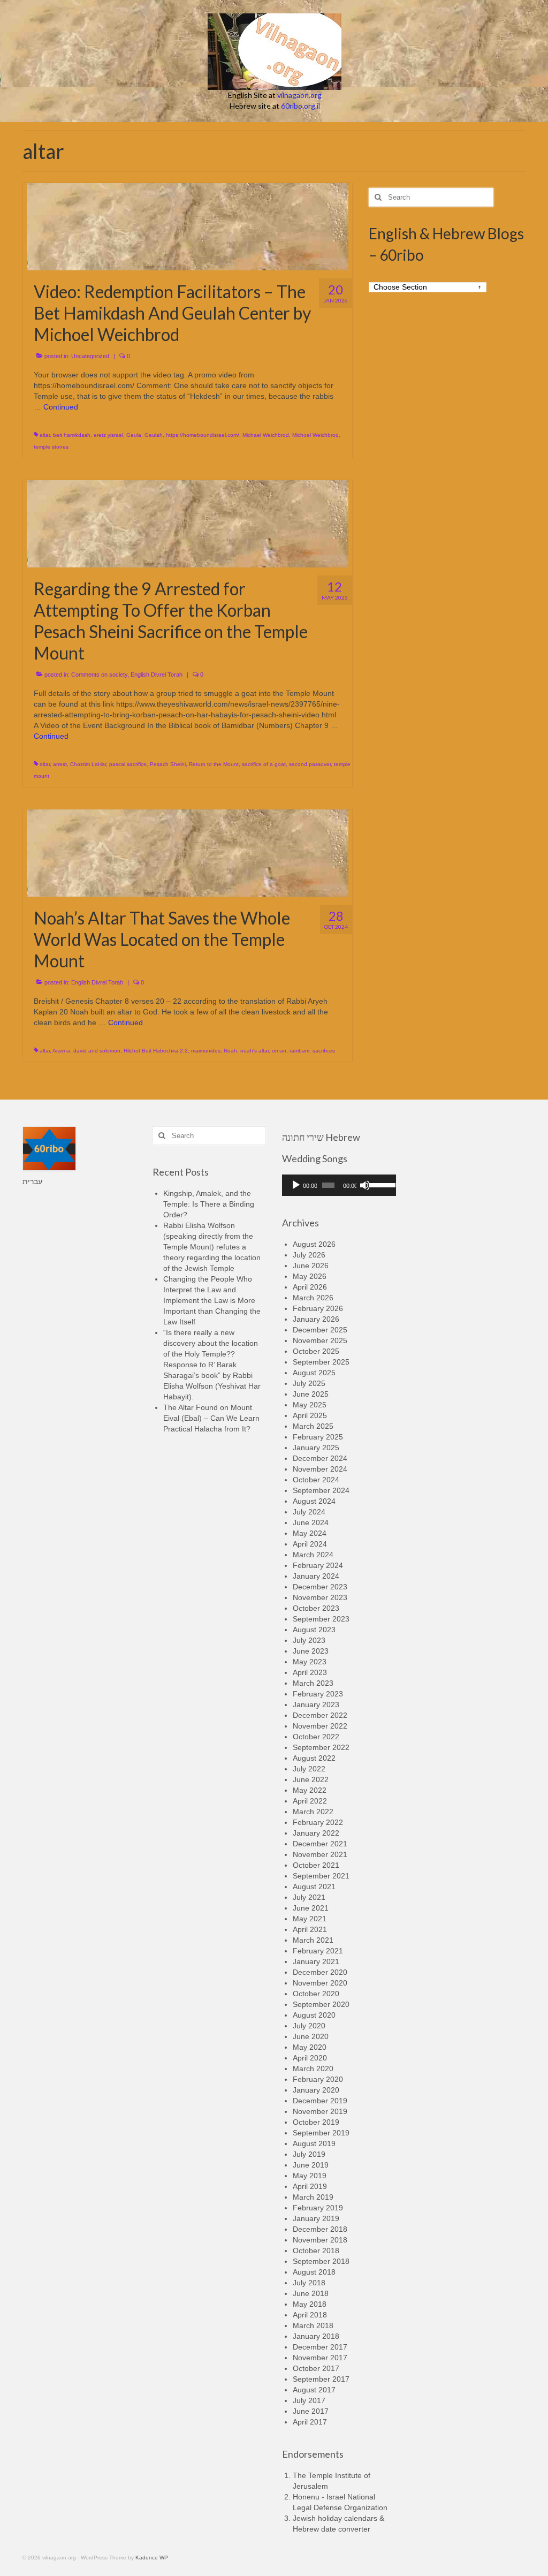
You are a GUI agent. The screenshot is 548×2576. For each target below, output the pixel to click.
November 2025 (320, 1340)
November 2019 (320, 2111)
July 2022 (309, 1769)
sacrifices (324, 1051)
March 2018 (313, 2325)
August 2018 (314, 2272)
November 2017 (320, 2358)
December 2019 (320, 2101)
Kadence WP (152, 2558)
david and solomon (97, 1051)
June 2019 (311, 2165)
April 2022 (310, 1801)
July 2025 (309, 1383)
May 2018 (310, 2304)
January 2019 (316, 2218)
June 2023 (311, 1651)
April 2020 (310, 2058)
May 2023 (310, 1662)
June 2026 (311, 1266)
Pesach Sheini (168, 764)
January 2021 (316, 1961)
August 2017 (314, 2390)
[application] (339, 1185)
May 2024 (310, 1533)
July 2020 (309, 2026)
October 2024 (316, 1480)
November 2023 (320, 1597)
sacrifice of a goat (264, 764)
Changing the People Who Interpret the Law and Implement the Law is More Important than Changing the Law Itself (212, 1300)
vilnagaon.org (299, 95)
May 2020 (310, 2047)
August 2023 (314, 1630)
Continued (61, 407)
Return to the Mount (214, 764)
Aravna (61, 1051)
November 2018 (320, 2240)
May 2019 (310, 2176)
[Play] (296, 1185)
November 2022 (320, 1726)
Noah (230, 1051)
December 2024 (320, 1458)
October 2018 (316, 2251)
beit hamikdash (72, 435)
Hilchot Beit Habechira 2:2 (156, 1051)
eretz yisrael (108, 435)
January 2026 (316, 1319)
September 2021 (321, 1876)
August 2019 (314, 2143)
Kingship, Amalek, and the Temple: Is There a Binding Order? (209, 1204)
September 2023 (321, 1619)
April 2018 (310, 2315)
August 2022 (314, 1758)
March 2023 (313, 1683)
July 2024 (309, 1512)
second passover (310, 764)
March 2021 (313, 1940)
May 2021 (310, 1919)
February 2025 (318, 1437)
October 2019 (316, 2122)
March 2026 (313, 1298)
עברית (32, 1181)
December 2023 (320, 1587)
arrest (60, 764)
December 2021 (320, 1844)
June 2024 (311, 1522)
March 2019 (313, 2197)
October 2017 (316, 2368)
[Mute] (365, 1185)
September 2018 (321, 2261)
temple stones (51, 447)
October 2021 (316, 1865)
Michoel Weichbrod (315, 435)
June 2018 (311, 2293)
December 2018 (320, 2229)
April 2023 (310, 1672)
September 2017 (321, 2379)
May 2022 (310, 1790)
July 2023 (309, 1640)
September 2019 (321, 2133)
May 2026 (310, 1276)
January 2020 (316, 2090)
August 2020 (314, 2015)
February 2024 (318, 1565)
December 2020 (320, 1972)
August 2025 (314, 1373)
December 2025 (320, 1330)
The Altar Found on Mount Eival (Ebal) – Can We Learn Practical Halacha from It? (211, 1418)
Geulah (154, 435)
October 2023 (316, 1608)
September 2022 (321, 1747)
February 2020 (318, 2079)
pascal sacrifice (128, 764)
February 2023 (318, 1694)
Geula (134, 435)
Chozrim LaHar (88, 764)
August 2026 (314, 1244)
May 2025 (310, 1405)
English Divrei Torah (157, 675)
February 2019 (318, 2208)
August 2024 (314, 1501)
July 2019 (309, 2154)
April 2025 (310, 1415)
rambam (299, 1051)
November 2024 (320, 1469)
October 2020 (316, 1994)
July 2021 (309, 1897)
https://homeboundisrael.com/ (203, 435)
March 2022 (313, 1812)
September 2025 (321, 1362)
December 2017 (320, 2347)
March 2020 (313, 2069)
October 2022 (316, 1737)
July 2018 (309, 2283)
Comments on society (99, 675)
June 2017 (311, 2411)
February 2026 (318, 1308)
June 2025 (311, 1394)
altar (45, 435)
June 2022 (311, 1779)
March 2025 (313, 1426)
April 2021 (310, 1929)
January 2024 (316, 1576)
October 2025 (316, 1351)
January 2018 (316, 2336)
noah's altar (254, 1051)
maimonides (206, 1051)
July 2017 (309, 2400)
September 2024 (321, 1490)
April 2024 (310, 1544)
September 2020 (321, 2004)
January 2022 (316, 1833)
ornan (279, 1051)
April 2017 (310, 2422)
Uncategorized (90, 356)
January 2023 (316, 1704)
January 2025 (316, 1448)
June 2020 (311, 2036)
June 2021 (311, 1908)
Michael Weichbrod (266, 435)
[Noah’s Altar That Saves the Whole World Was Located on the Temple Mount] (188, 852)
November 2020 (320, 1983)
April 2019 (310, 2186)
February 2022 (318, 1822)
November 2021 (320, 1854)
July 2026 (309, 1255)
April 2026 (310, 1287)
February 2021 (318, 1951)
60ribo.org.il (300, 106)
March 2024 (313, 1555)
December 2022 (320, 1715)
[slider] (379, 1184)
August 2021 (314, 1886)
